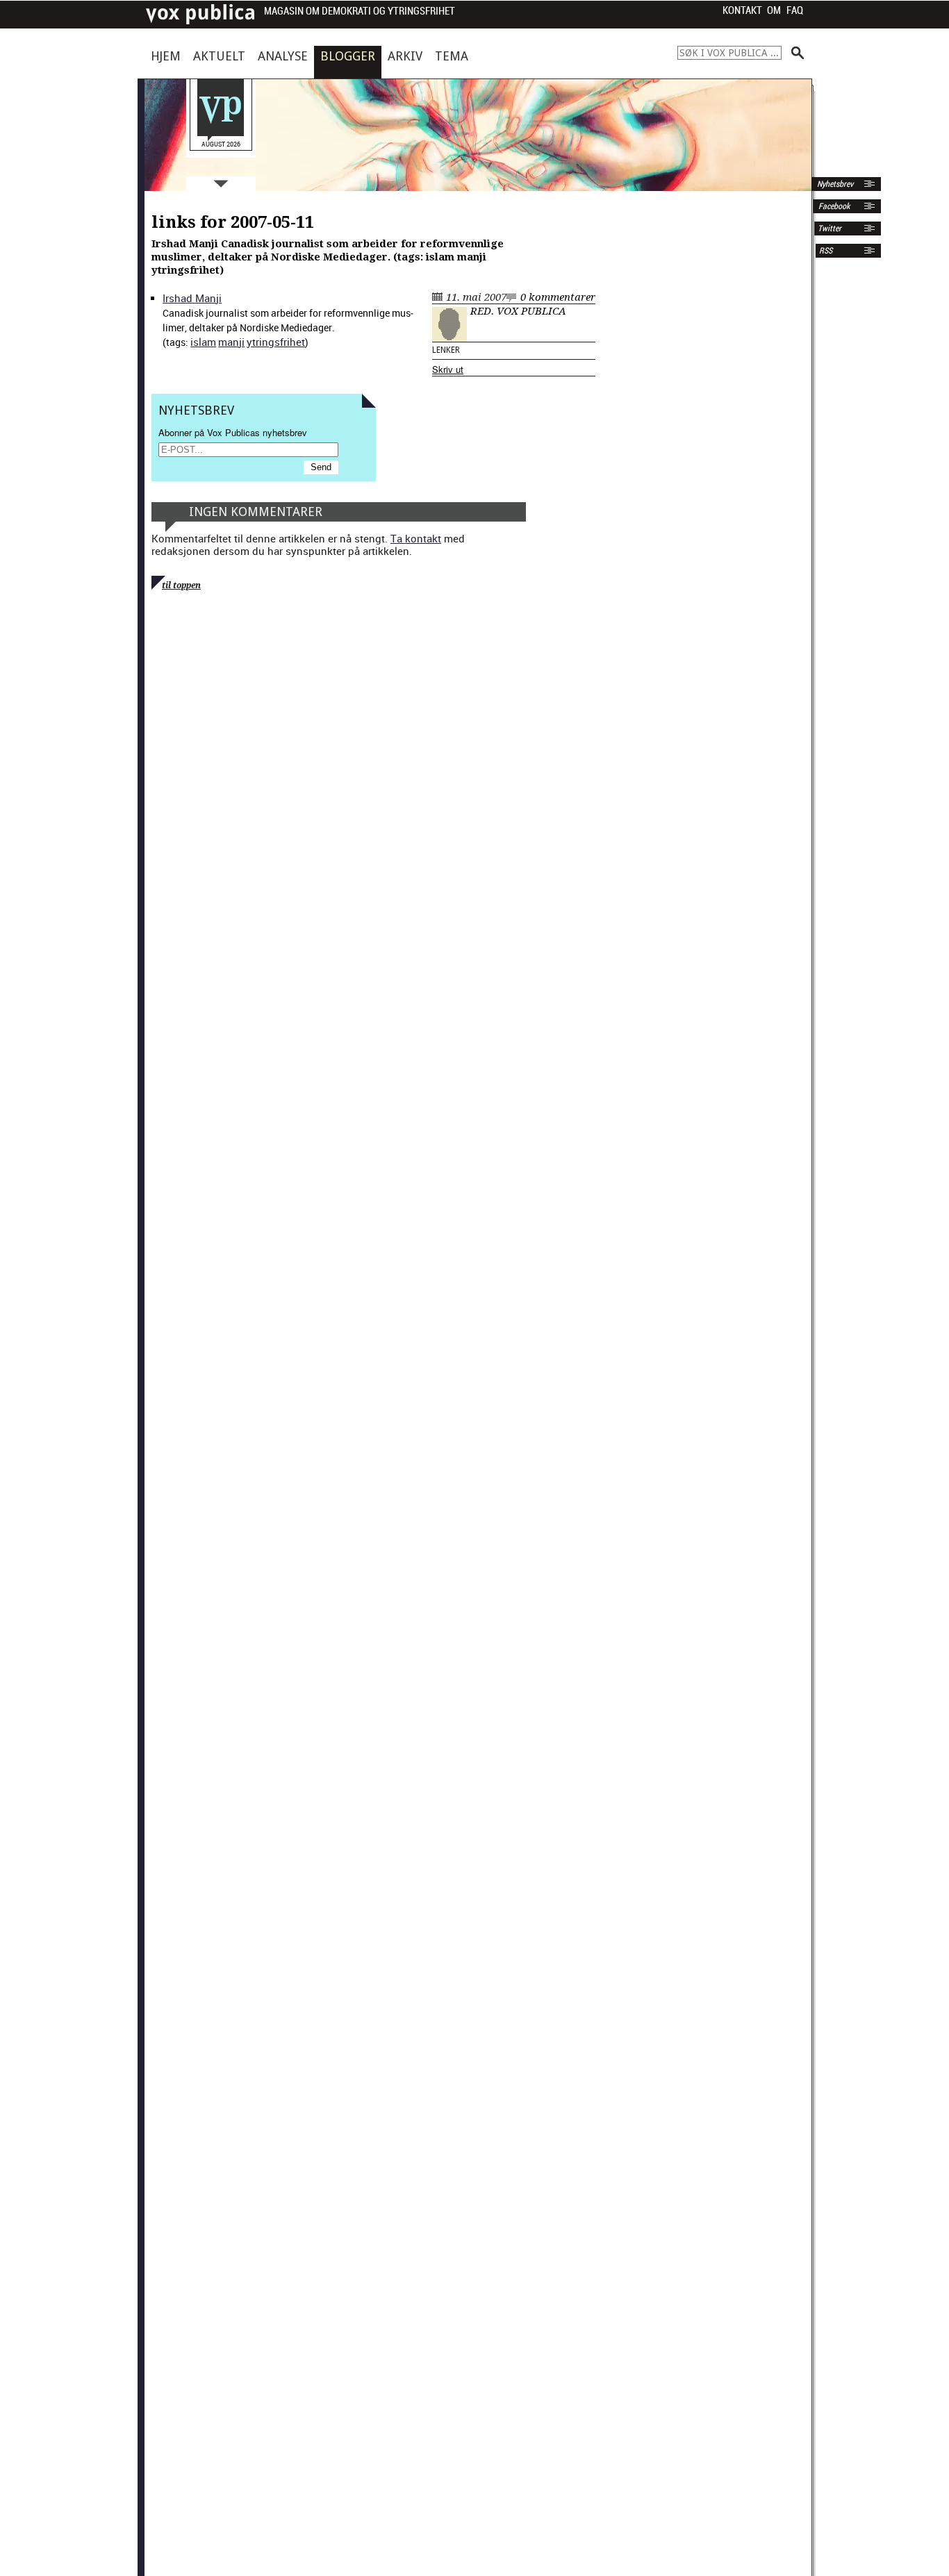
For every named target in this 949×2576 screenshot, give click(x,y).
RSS (826, 251)
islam (203, 342)
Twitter (830, 228)
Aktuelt (219, 56)
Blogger (348, 56)
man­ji (231, 342)
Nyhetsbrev (834, 184)
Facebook (833, 206)
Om (774, 10)
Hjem (166, 56)
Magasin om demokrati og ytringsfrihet (360, 11)
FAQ (795, 10)
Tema (452, 56)
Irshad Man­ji (192, 298)
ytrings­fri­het (276, 342)
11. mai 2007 (476, 297)
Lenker (446, 350)
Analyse (283, 56)
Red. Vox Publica (518, 311)
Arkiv (405, 56)
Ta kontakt (416, 538)
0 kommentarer (558, 297)
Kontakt (742, 10)
